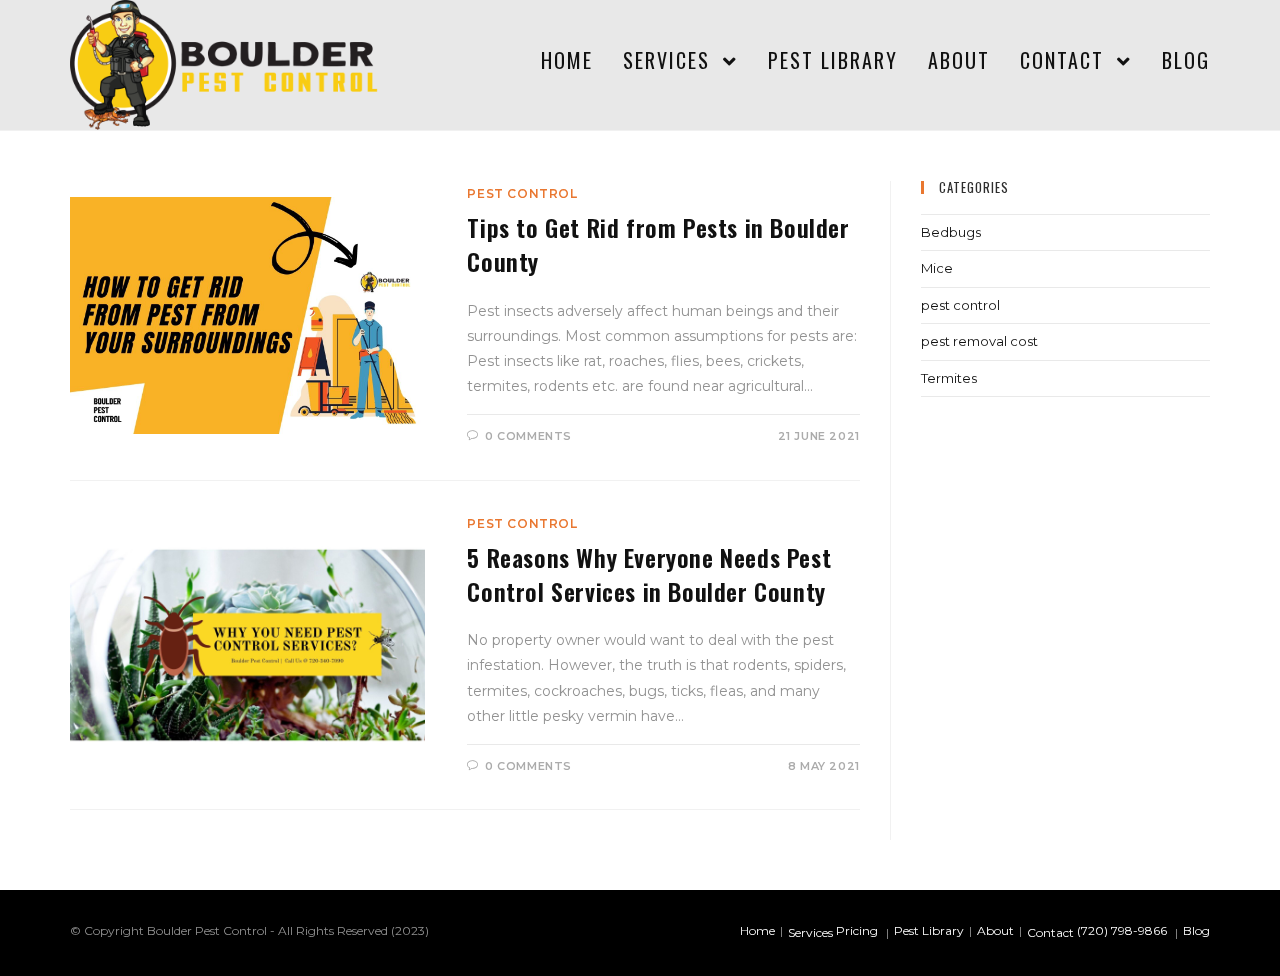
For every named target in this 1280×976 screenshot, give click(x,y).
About (995, 930)
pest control (522, 193)
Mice (937, 268)
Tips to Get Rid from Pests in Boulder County (658, 244)
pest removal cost (979, 341)
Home (757, 930)
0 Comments (528, 436)
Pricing (857, 930)
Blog (1196, 930)
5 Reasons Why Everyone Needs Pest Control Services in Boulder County (649, 574)
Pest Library (929, 930)
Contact (1050, 932)
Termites (949, 378)
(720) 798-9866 (1122, 930)
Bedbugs (951, 232)
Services (810, 932)
